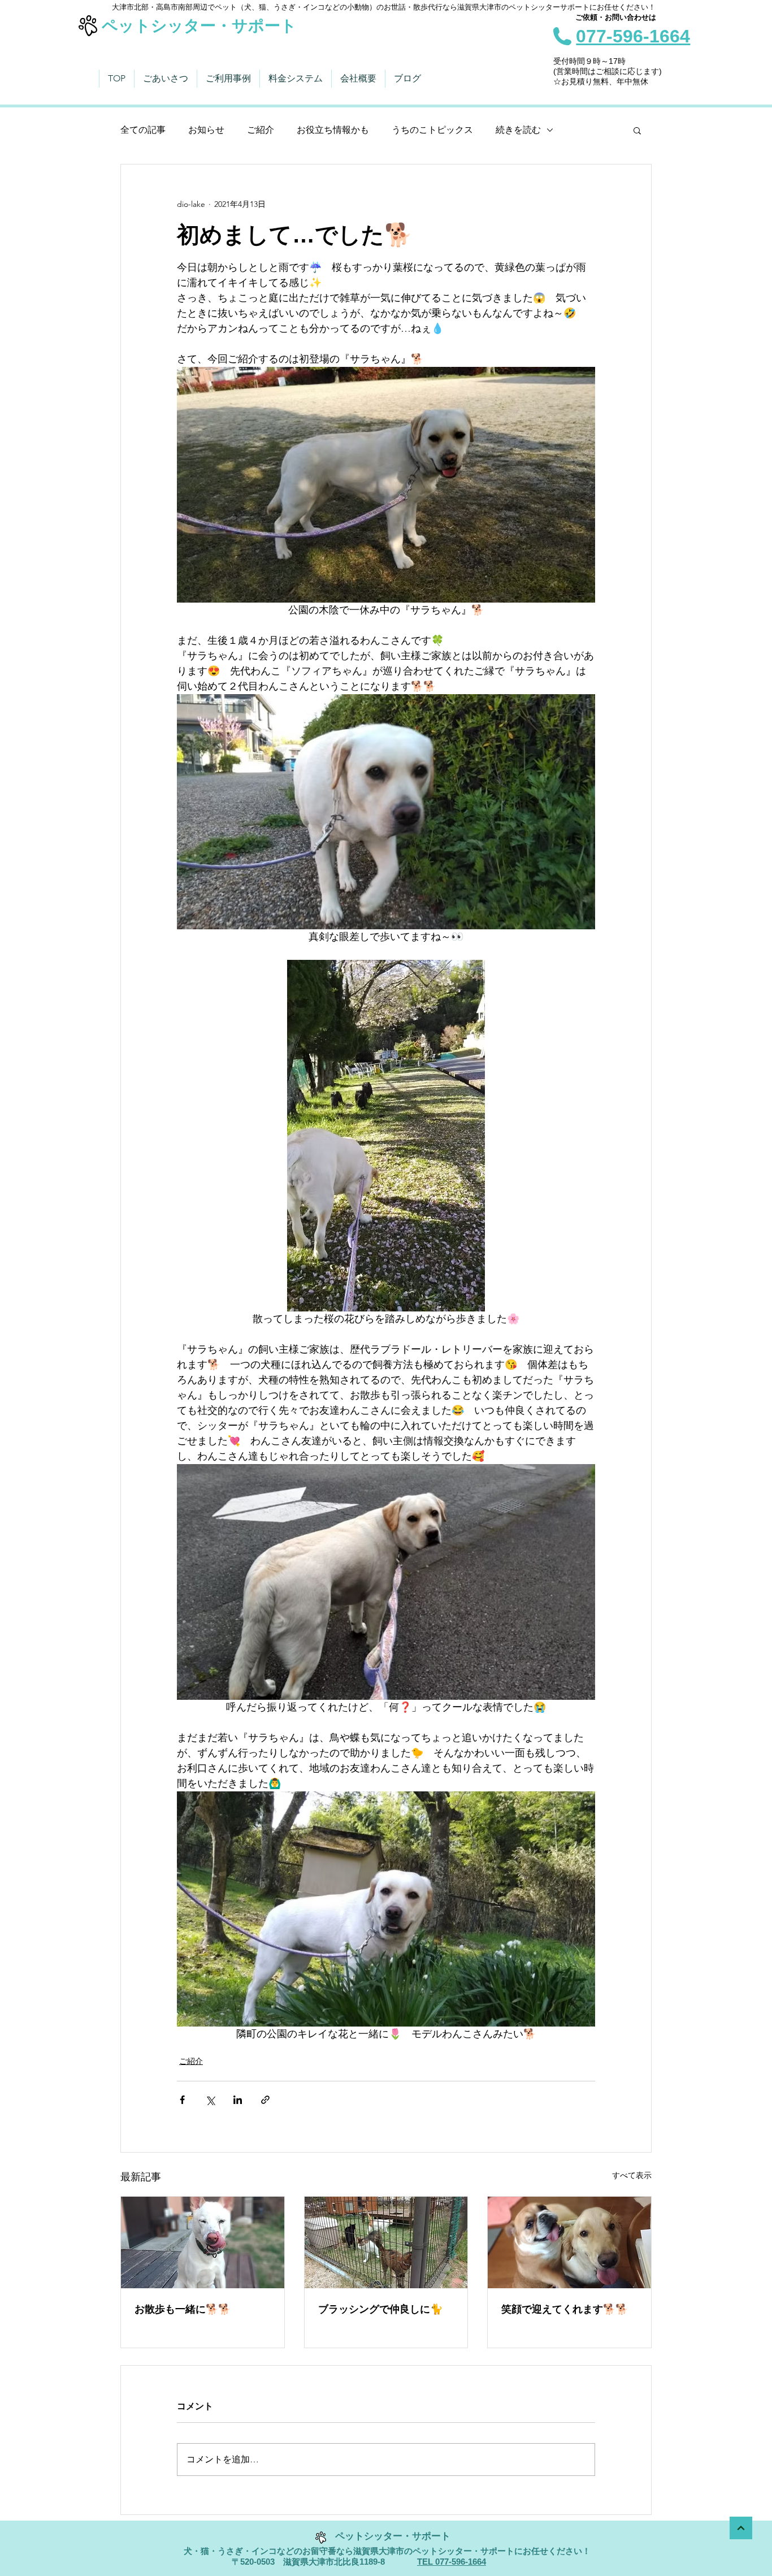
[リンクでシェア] (265, 2100)
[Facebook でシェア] (182, 2100)
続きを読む (518, 130)
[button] (637, 130)
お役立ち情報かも (333, 130)
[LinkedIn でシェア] (238, 2100)
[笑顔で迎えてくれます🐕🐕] (569, 2242)
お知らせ (206, 130)
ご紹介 (261, 130)
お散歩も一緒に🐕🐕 (183, 2309)
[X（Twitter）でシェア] (210, 2100)
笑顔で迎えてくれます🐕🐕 (565, 2309)
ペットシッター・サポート (199, 26)
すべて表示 (632, 2175)
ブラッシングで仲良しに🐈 (380, 2309)
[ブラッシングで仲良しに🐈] (386, 2242)
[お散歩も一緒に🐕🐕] (203, 2242)
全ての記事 (143, 130)
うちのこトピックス (432, 130)
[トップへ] (741, 2528)
